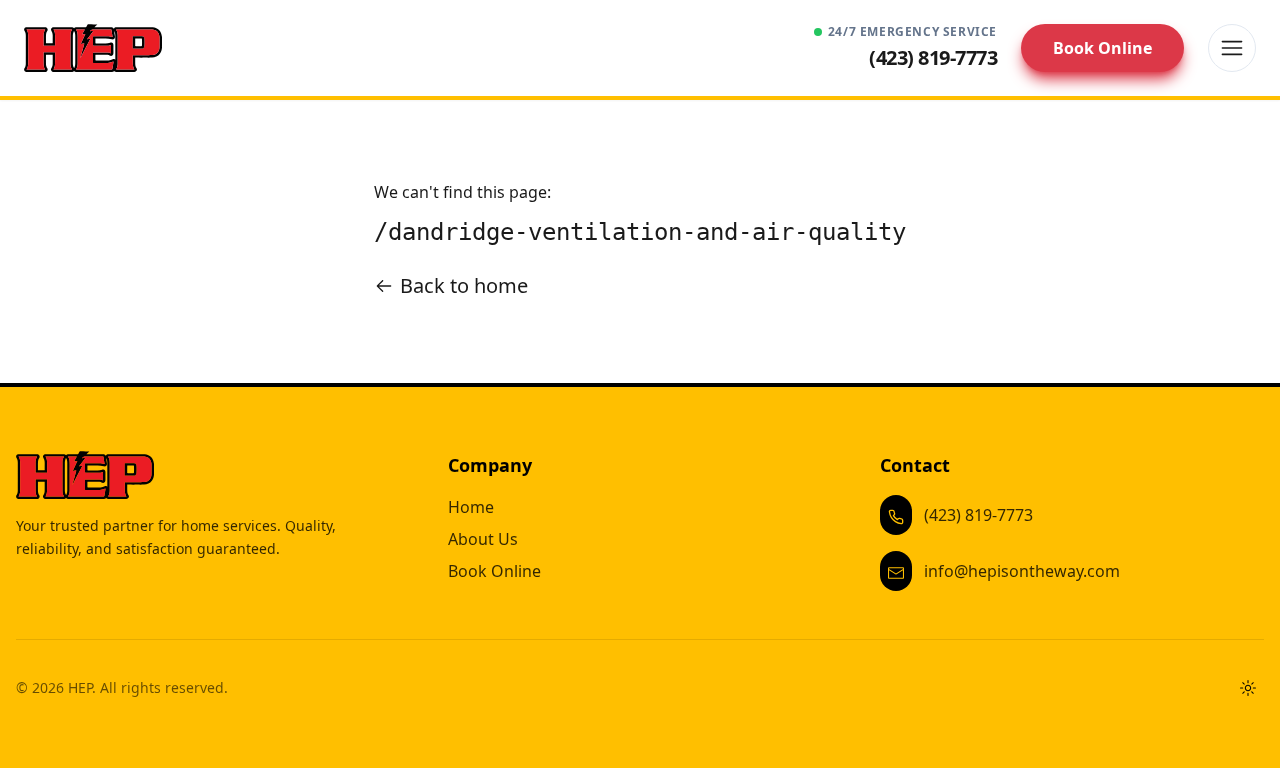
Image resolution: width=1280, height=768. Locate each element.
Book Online (1102, 48)
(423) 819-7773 (978, 515)
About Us (483, 539)
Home (471, 507)
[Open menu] (1232, 48)
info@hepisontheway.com (1022, 571)
